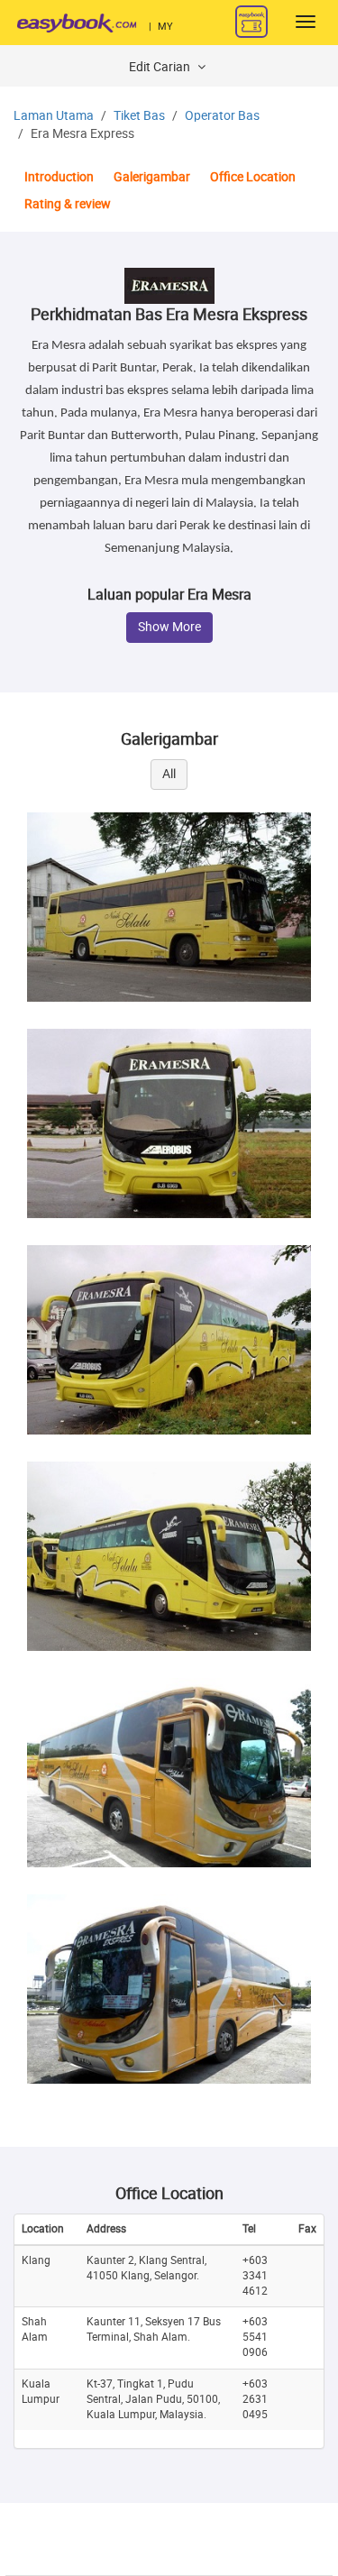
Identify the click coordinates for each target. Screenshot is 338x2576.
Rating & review (68, 204)
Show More (169, 627)
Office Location (253, 177)
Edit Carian (161, 67)
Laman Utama (54, 116)
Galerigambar (152, 177)
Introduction (59, 177)
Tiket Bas (139, 116)
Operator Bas (222, 116)
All (169, 774)
